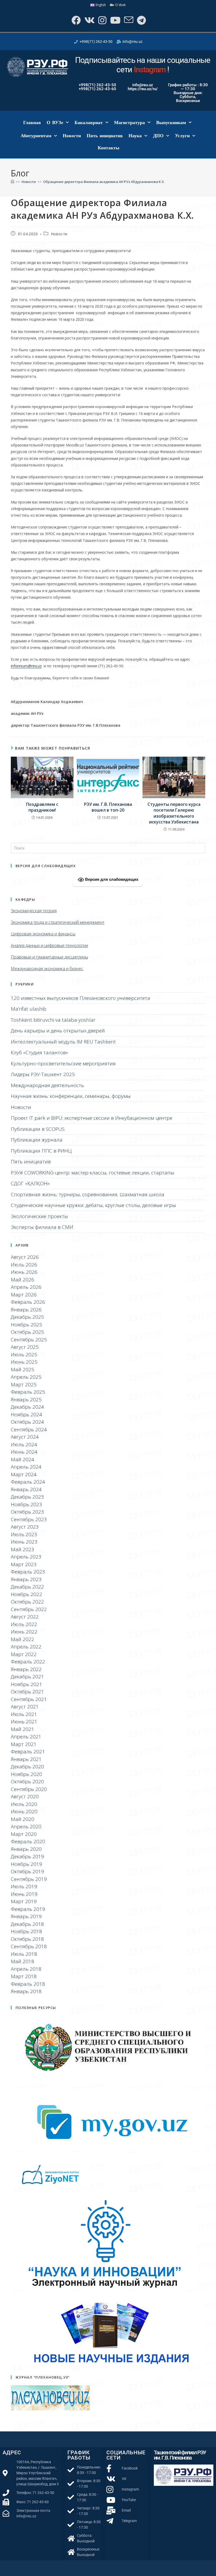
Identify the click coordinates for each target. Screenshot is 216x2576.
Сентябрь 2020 (29, 1789)
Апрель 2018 (26, 1969)
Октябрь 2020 (27, 1781)
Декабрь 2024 (27, 1407)
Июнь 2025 (24, 1362)
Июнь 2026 (24, 1272)
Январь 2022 (26, 1669)
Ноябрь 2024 (26, 1414)
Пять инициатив (105, 136)
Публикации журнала (37, 1140)
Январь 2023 (26, 1579)
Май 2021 (23, 1729)
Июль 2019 (24, 1886)
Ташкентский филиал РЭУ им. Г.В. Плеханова (180, 2455)
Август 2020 (25, 1796)
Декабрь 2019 (27, 1856)
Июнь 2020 (24, 1811)
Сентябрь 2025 (29, 1340)
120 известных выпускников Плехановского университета (80, 998)
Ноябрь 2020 (26, 1774)
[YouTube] (115, 20)
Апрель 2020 (26, 1826)
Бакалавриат (89, 123)
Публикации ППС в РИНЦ (41, 1151)
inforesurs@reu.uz (26, 666)
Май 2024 (23, 1459)
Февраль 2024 (28, 1482)
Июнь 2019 (24, 1894)
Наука (135, 136)
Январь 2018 (26, 1991)
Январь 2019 (26, 1916)
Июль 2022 (24, 1624)
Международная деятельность (47, 1085)
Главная (32, 123)
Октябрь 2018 (27, 1939)
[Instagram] (102, 20)
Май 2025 (23, 1370)
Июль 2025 (24, 1355)
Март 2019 (24, 1901)
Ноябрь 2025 (26, 1325)
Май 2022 (23, 1639)
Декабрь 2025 (27, 1317)
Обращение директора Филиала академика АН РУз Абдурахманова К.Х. (104, 182)
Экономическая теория (34, 911)
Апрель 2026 (26, 1287)
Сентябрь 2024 (29, 1429)
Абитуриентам (36, 136)
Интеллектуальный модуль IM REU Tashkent (63, 1042)
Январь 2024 (26, 1489)
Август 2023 (25, 1527)
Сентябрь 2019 (29, 1879)
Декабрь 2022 (27, 1587)
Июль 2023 (24, 1534)
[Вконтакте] (89, 20)
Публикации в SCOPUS (38, 1129)
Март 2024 (24, 1474)
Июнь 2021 (24, 1722)
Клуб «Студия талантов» (39, 1052)
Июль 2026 (24, 1265)
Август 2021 (25, 1707)
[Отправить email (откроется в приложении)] (128, 20)
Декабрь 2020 (27, 1766)
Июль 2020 (24, 1804)
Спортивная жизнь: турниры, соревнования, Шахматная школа (88, 1194)
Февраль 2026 (28, 1302)
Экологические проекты (39, 1216)
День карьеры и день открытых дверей (58, 1031)
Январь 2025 (26, 1399)
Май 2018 (23, 1961)
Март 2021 (24, 1744)
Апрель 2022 (26, 1647)
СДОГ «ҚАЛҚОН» (30, 1183)
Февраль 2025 (28, 1392)
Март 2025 (24, 1384)
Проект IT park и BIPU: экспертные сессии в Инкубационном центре (92, 1118)
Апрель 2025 (26, 1377)
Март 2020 (24, 1834)
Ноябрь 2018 (26, 1931)
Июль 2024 (24, 1444)
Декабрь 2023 (27, 1497)
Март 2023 (24, 1564)
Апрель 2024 (26, 1467)
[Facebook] (75, 20)
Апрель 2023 (26, 1557)
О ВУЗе (55, 123)
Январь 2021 (26, 1759)
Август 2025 (25, 1347)
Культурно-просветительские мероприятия (63, 1063)
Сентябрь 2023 (29, 1519)
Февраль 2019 (28, 1909)
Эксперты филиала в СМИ (42, 1227)
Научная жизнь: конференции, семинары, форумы (71, 1096)
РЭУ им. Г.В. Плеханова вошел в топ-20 (108, 807)
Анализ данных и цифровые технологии (49, 945)
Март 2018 (24, 1976)
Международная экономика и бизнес (47, 969)
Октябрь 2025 (27, 1332)
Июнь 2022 (24, 1632)
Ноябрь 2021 (26, 1684)
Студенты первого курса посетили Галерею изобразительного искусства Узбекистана (174, 813)
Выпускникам (171, 123)
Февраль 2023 (28, 1572)
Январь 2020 (26, 1849)
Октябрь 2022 (27, 1602)
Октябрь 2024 (27, 1422)
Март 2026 (24, 1295)
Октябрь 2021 (27, 1692)
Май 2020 (23, 1819)
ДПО (158, 136)
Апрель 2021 (26, 1737)
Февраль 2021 (28, 1752)
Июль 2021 (24, 1714)
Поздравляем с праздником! (42, 807)
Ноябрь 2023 (26, 1504)
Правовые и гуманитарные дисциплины (49, 957)
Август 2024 (25, 1437)
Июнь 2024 (24, 1452)
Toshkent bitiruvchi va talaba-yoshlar (53, 1020)
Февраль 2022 (28, 1662)
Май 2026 (23, 1280)
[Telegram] (141, 20)
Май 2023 (23, 1549)
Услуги (182, 136)
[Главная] (13, 182)
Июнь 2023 (24, 1542)
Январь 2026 (26, 1310)
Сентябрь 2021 (29, 1699)
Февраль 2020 (28, 1841)
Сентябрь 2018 (29, 1946)
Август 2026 (25, 1257)
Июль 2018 (24, 1954)
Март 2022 (24, 1654)
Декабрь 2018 (27, 1924)
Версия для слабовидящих (111, 879)
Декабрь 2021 (27, 1677)
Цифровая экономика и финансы (43, 934)
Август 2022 (25, 1617)
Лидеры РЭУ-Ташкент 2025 (43, 1074)
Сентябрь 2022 (29, 1609)
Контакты (109, 148)
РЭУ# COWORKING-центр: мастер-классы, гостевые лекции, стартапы (92, 1173)
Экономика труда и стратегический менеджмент (58, 922)
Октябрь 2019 (27, 1871)
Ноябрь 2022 (26, 1594)
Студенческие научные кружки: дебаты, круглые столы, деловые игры (93, 1205)
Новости (72, 136)
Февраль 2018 (28, 1984)
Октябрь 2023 (27, 1512)
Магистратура (129, 123)
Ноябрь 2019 (26, 1864)
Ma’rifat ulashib (29, 1009)
